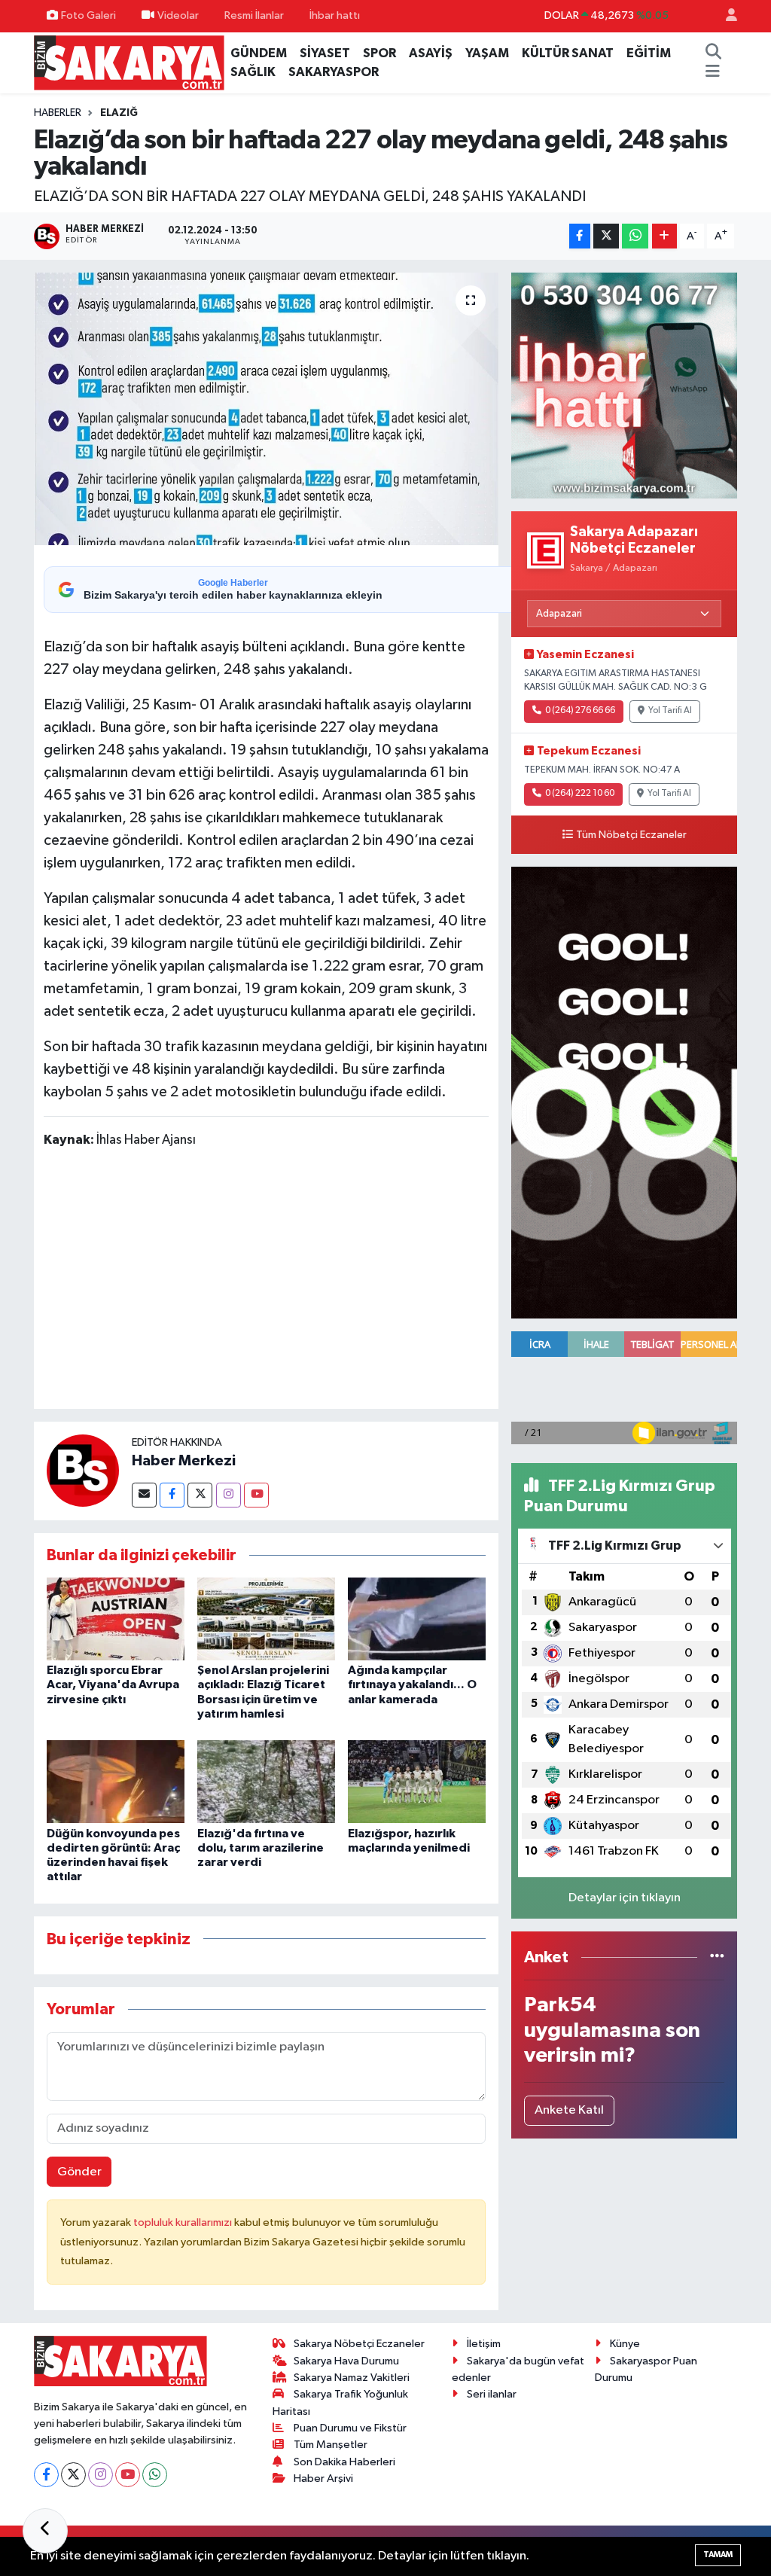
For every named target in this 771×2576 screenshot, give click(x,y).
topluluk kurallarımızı (184, 2222)
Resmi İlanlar (254, 15)
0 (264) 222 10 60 (580, 794)
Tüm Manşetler (331, 2445)
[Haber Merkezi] (83, 1470)
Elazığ (119, 113)
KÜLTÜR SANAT (568, 53)
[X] (73, 2475)
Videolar (178, 15)
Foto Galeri (88, 15)
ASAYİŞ (431, 53)
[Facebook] (172, 1495)
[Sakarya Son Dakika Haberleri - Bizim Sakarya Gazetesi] (129, 62)
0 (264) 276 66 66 (580, 711)
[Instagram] (229, 1495)
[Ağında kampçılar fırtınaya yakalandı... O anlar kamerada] (417, 1619)
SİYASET (325, 53)
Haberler (58, 113)
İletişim (484, 2344)
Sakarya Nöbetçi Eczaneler (359, 2344)
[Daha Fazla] (664, 236)
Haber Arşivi (323, 2478)
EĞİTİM (649, 53)
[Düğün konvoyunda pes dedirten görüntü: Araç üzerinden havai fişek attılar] (116, 1781)
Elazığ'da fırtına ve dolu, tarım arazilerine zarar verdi (261, 1848)
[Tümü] (717, 1957)
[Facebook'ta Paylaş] (580, 236)
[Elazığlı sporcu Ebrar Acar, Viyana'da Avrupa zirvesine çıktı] (116, 1619)
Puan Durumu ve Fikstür (350, 2428)
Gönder (79, 2172)
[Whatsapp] (155, 2475)
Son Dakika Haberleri (344, 2462)
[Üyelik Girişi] (725, 16)
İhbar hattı (335, 15)
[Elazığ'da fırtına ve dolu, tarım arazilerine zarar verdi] (266, 1781)
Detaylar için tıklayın (625, 1898)
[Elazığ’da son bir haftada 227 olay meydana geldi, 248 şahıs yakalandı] (266, 409)
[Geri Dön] (45, 2531)
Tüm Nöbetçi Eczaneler (631, 835)
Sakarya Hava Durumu (346, 2361)
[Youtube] (256, 1495)
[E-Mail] (144, 1495)
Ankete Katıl (569, 2110)
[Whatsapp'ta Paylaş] (635, 236)
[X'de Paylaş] (606, 236)
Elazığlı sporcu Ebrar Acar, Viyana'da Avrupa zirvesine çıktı (113, 1684)
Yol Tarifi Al (670, 711)
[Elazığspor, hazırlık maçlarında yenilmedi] (417, 1781)
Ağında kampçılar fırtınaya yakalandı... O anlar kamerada (412, 1684)
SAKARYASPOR (334, 72)
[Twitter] (200, 1495)
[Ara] (714, 53)
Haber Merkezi (184, 1461)
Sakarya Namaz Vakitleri (352, 2378)
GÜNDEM (259, 53)
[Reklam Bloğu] (624, 385)
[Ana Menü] (713, 72)
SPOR (379, 53)
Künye (625, 2344)
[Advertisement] (318, 1282)
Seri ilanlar (492, 2394)
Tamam (718, 2555)
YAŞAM (487, 53)
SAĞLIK (253, 72)
